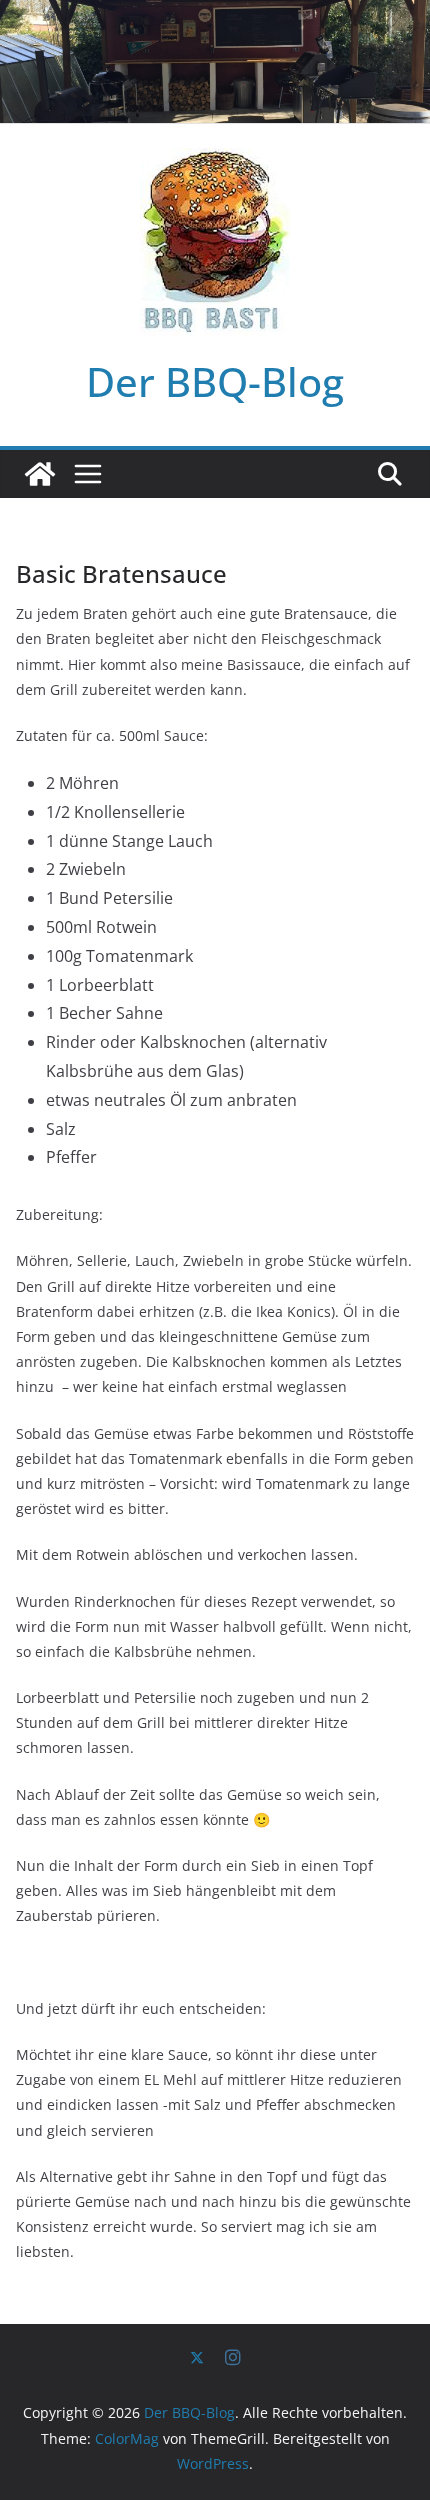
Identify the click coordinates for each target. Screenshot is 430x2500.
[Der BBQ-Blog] (40, 474)
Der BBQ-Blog (215, 381)
